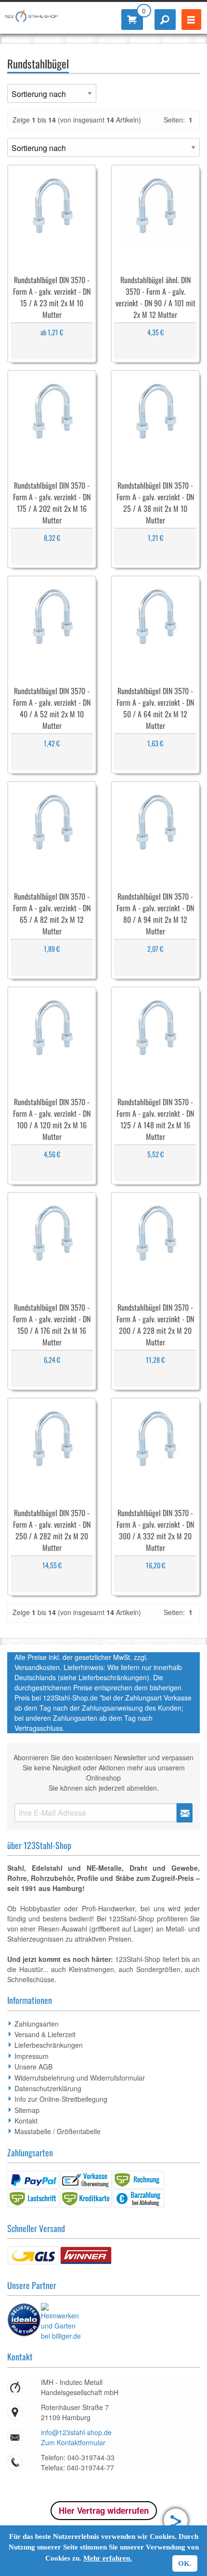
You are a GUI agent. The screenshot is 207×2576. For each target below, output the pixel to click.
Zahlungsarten (37, 2024)
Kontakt (26, 2121)
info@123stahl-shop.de (76, 2432)
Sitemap (27, 2110)
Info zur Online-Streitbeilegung (61, 2099)
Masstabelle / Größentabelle (58, 2131)
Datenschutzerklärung (48, 2088)
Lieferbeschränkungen (49, 2045)
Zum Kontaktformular (73, 2442)
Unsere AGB (33, 2067)
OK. (185, 2563)
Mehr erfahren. (108, 2558)
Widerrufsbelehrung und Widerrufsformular (80, 2078)
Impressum (32, 2056)
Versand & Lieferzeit (45, 2034)
